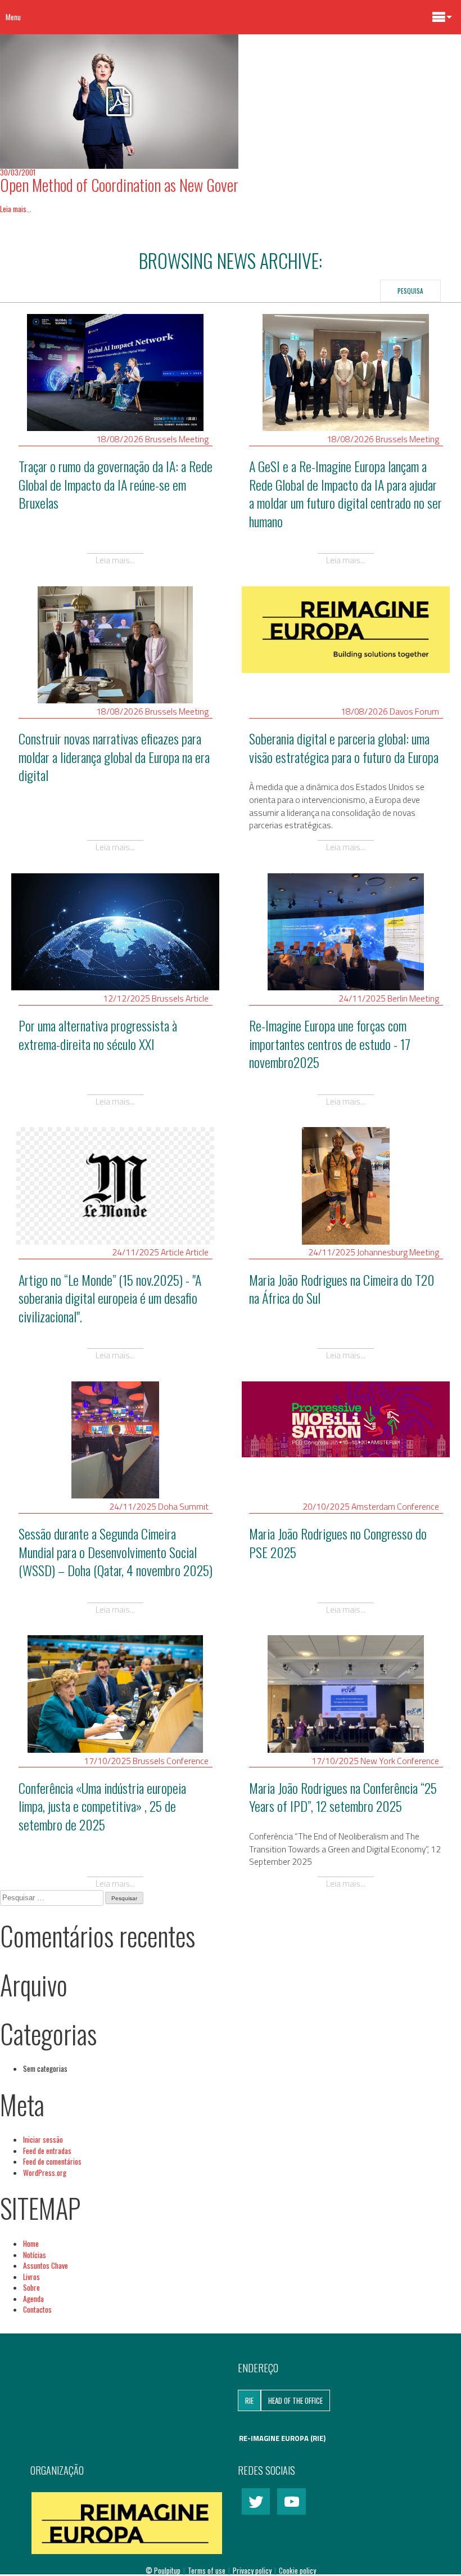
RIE (249, 2400)
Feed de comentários (52, 2161)
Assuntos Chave (46, 2265)
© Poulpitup (163, 2570)
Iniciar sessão (43, 2139)
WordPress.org (45, 2173)
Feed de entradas (47, 2151)
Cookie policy (297, 2570)
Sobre (31, 2287)
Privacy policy (253, 2570)
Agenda (33, 2299)
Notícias (35, 2255)
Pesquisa (410, 291)
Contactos (37, 2309)
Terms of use (207, 2570)
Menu (13, 17)
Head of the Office (295, 2400)
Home (31, 2243)
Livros (31, 2277)
